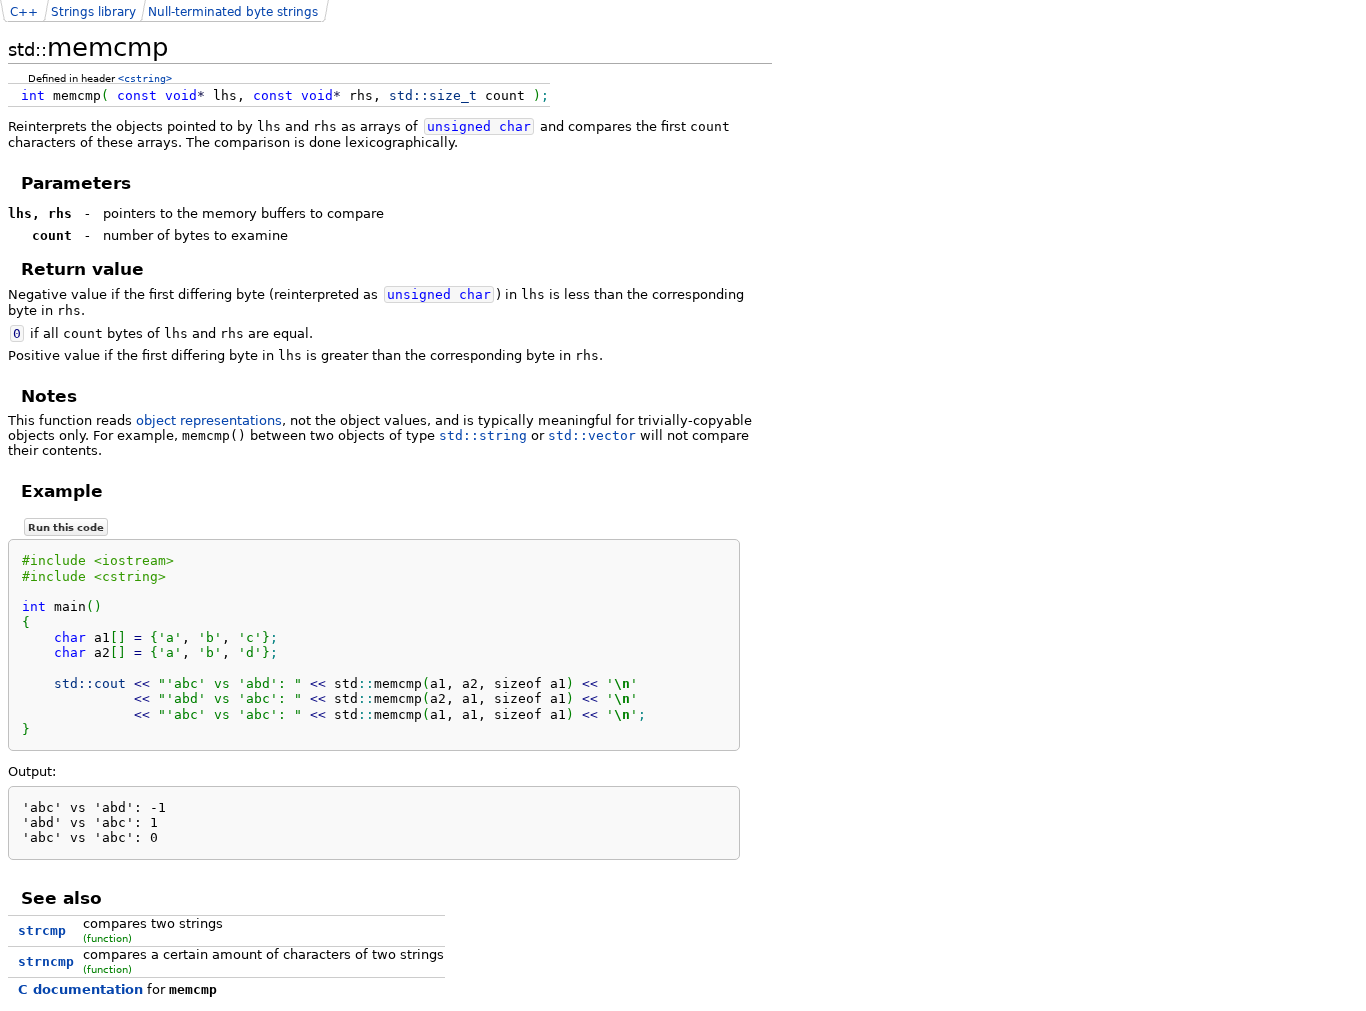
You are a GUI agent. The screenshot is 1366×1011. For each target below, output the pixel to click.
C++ (24, 12)
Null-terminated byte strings (233, 12)
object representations (209, 420)
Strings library (93, 12)
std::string (483, 435)
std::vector (592, 435)
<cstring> (145, 78)
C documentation (80, 989)
